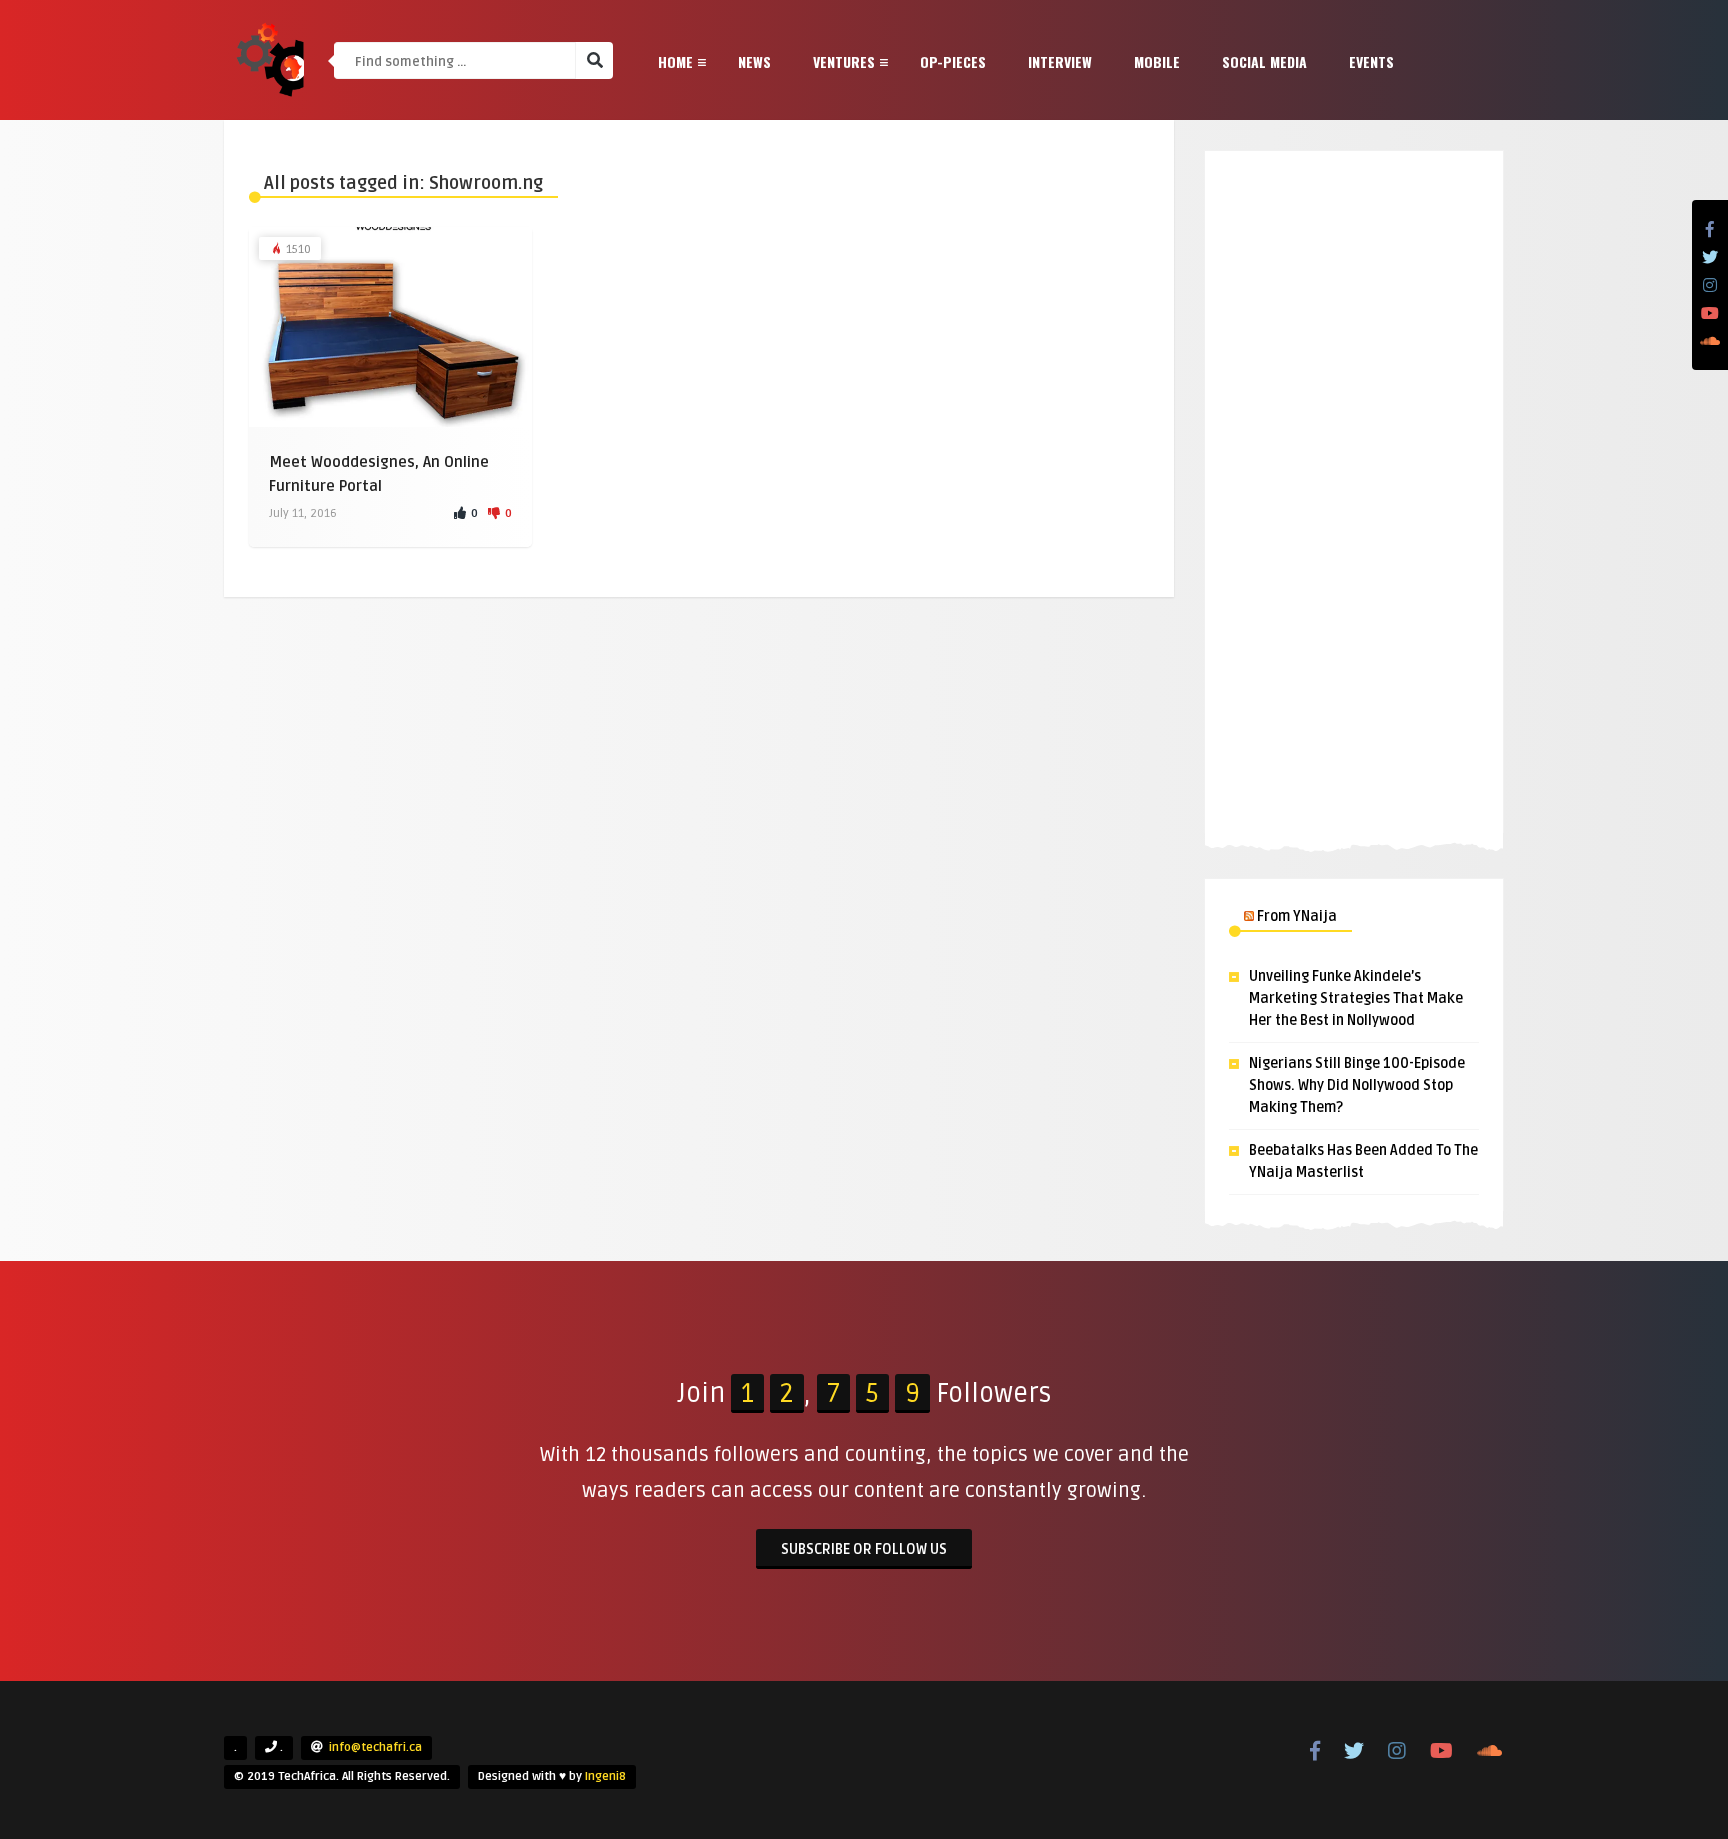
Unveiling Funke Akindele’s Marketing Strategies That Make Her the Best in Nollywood (1356, 998)
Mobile (1157, 61)
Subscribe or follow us (864, 1549)
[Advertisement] (1354, 495)
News (754, 61)
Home (675, 61)
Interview (1060, 61)
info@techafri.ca (375, 1747)
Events (1371, 61)
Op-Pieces (953, 61)
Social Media (1264, 61)
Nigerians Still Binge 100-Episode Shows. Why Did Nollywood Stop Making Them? (1357, 1085)
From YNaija (1297, 916)
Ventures (844, 61)
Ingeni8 (605, 1776)
